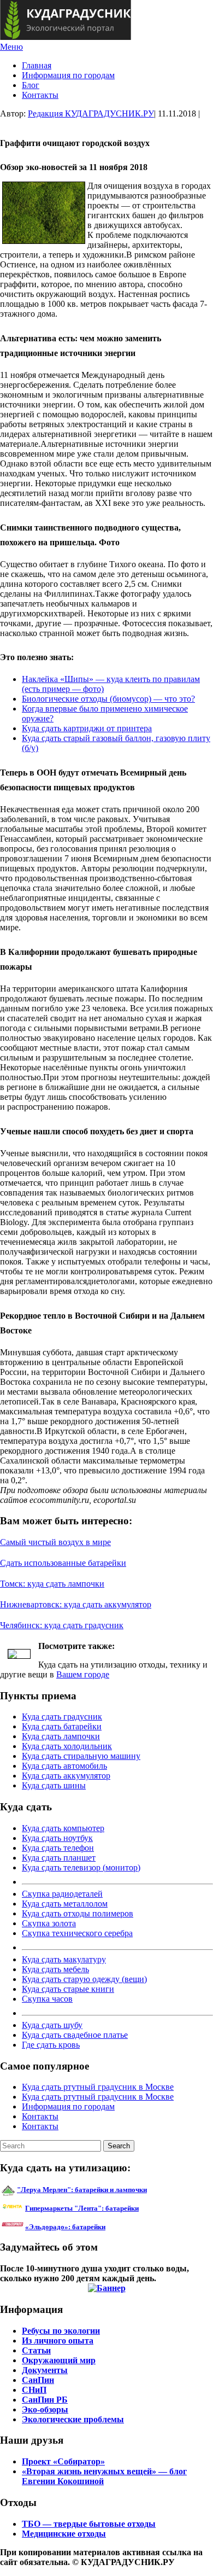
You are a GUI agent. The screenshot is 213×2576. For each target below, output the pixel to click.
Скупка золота (49, 1923)
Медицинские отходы (64, 2534)
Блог (31, 85)
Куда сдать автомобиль (64, 1766)
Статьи (36, 2350)
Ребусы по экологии (61, 2331)
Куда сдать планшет (59, 1858)
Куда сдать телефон (58, 1848)
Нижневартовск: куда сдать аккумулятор (76, 1604)
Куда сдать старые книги (68, 1989)
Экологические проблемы (73, 2419)
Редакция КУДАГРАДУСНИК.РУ (91, 113)
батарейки (106, 2208)
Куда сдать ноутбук (57, 1838)
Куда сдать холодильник (67, 1746)
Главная (37, 65)
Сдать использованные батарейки (63, 1563)
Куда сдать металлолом (65, 1904)
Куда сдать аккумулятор (66, 1776)
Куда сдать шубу (52, 2025)
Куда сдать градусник (62, 1717)
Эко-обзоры (45, 2409)
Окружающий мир (59, 2360)
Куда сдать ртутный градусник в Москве (98, 2087)
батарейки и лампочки (82, 2190)
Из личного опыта (58, 2341)
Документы (45, 2370)
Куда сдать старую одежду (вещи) (84, 1979)
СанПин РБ (45, 2400)
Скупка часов (47, 1999)
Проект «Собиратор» (63, 2461)
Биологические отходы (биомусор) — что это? (108, 699)
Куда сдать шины (54, 1785)
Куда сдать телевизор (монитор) (81, 1867)
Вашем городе (83, 1674)
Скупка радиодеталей (62, 1894)
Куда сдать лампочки (61, 1736)
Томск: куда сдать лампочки (52, 1584)
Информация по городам (68, 75)
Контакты (40, 95)
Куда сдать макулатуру (64, 1959)
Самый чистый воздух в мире (55, 1542)
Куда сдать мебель (55, 1969)
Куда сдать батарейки (62, 1726)
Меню (11, 47)
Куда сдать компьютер (63, 1828)
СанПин (38, 2380)
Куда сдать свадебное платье (75, 2035)
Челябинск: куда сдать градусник (62, 1625)
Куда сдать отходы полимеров (78, 1913)
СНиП (34, 2390)
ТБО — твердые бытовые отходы (89, 2524)
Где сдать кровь (51, 2045)
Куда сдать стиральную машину (81, 1756)
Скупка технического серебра (77, 1933)
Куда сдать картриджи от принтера (87, 728)
